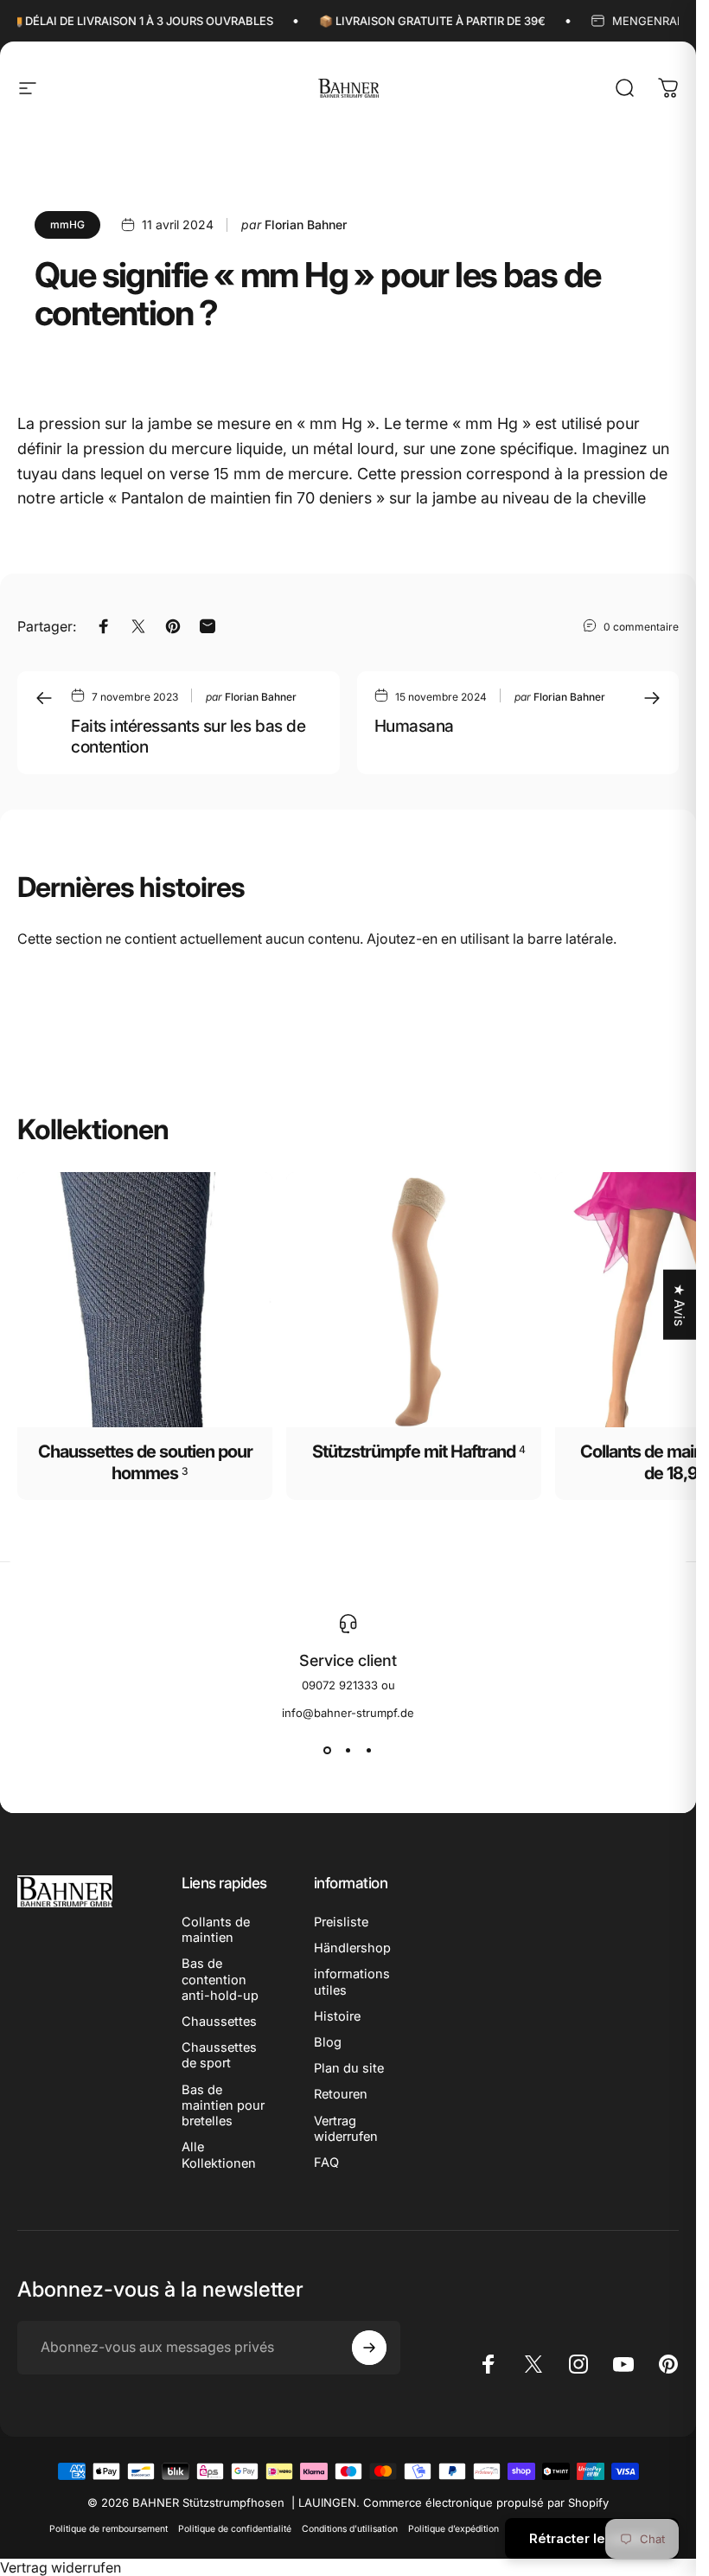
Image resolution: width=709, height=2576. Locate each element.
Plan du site (349, 2068)
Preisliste (341, 1922)
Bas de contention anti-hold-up (220, 1979)
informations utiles (352, 1982)
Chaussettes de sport (219, 2055)
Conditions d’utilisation (350, 2529)
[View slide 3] (369, 1751)
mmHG (67, 224)
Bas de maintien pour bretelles (223, 2105)
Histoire (337, 2016)
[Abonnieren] (369, 2348)
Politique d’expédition (454, 2529)
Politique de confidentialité (235, 2529)
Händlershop (352, 1948)
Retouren (341, 2094)
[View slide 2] (348, 1751)
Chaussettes (219, 2022)
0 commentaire (641, 626)
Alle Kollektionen (219, 2155)
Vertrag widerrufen (346, 2129)
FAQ (326, 2163)
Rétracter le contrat (592, 2538)
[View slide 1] (328, 1751)
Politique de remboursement (109, 2529)
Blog (328, 2042)
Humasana (414, 726)
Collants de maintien (216, 1930)
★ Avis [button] (680, 1305)
